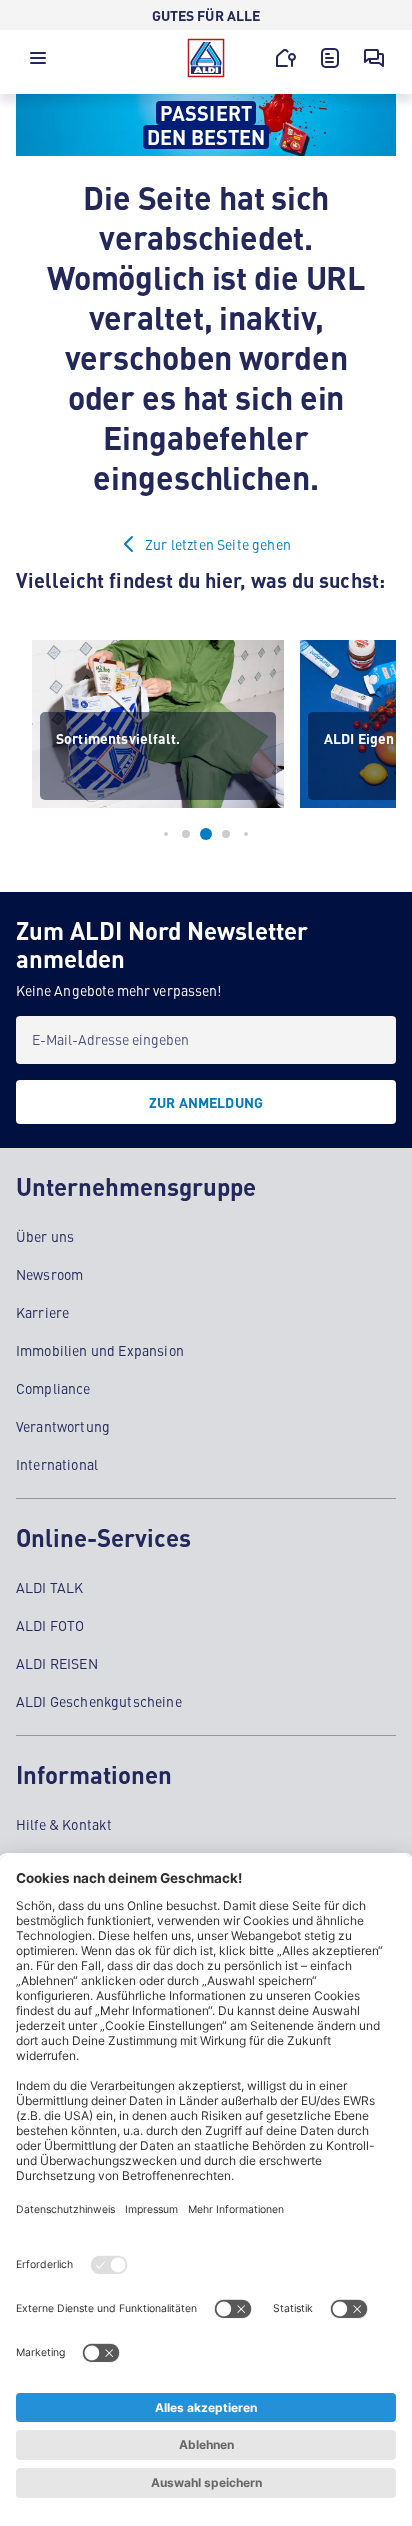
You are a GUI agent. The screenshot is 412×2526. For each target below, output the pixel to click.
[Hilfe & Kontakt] (374, 58)
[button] (38, 63)
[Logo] (206, 58)
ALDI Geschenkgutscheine (99, 1701)
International (57, 1464)
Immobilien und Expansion (100, 1350)
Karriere (42, 1312)
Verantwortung (63, 1426)
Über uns (45, 1236)
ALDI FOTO (50, 1625)
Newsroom (49, 1274)
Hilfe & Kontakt (64, 1824)
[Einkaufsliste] (330, 58)
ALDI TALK (49, 1587)
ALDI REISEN (57, 1663)
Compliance (53, 1388)
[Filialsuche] (286, 58)
